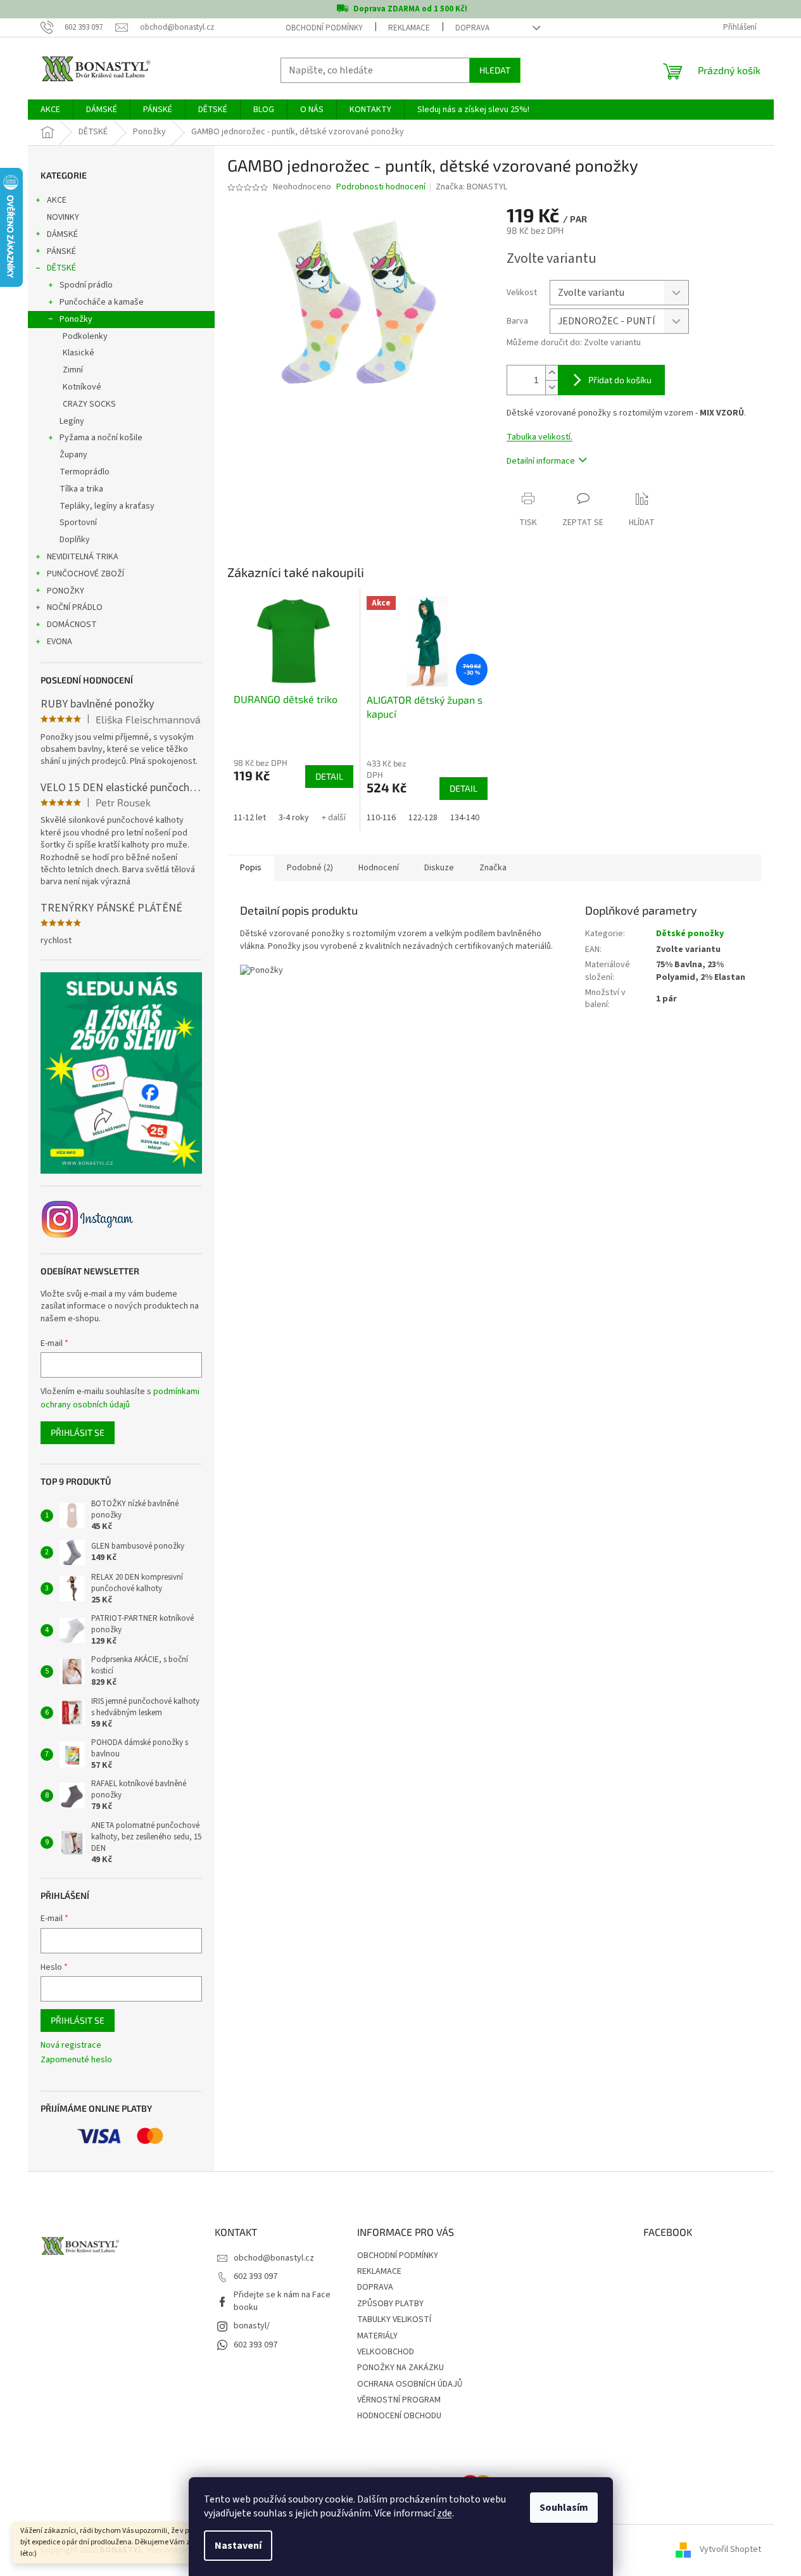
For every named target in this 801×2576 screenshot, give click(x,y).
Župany (73, 455)
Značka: (471, 187)
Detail (329, 776)
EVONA (60, 642)
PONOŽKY (66, 591)
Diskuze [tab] (439, 868)
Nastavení (238, 2546)
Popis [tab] (251, 868)
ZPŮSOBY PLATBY (390, 2304)
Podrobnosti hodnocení (381, 187)
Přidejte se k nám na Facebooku (282, 2301)
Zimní (73, 370)
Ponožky (76, 319)
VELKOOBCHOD (386, 2352)
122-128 (423, 818)
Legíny (72, 421)
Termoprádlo (85, 472)
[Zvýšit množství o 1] (552, 373)
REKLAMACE (409, 28)
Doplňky (75, 540)
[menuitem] (50, 110)
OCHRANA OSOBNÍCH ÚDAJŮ (410, 2384)
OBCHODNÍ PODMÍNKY (324, 28)
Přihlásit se (78, 1432)
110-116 (381, 818)
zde (445, 2513)
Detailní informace (541, 461)
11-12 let (250, 818)
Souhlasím (564, 2508)
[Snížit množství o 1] (552, 387)
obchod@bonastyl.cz (274, 2258)
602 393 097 (255, 2276)
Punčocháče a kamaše (102, 302)
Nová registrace (71, 2046)
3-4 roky (294, 818)
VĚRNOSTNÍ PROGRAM (399, 2400)
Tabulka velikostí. (539, 437)
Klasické (79, 353)
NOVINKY (63, 217)
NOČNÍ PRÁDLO (75, 607)
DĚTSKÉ (61, 268)
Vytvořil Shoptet (730, 2550)
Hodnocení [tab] (379, 868)
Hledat (495, 70)
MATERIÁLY (377, 2336)
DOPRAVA (472, 28)
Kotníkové (82, 387)
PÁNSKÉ (61, 251)
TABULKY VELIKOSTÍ (394, 2319)
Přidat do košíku (620, 380)
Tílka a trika (81, 489)
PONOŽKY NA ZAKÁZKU (400, 2368)
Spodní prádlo (86, 285)
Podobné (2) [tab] (310, 868)
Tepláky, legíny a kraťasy (107, 506)
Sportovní (78, 523)
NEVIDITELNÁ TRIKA (83, 557)
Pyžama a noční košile (101, 438)
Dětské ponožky (690, 934)
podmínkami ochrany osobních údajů (120, 1398)
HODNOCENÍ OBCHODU (399, 2416)
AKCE (57, 200)
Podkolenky (85, 336)
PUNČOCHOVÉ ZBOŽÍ (85, 574)
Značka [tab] (493, 868)
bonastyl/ (252, 2326)
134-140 (465, 818)
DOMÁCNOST (72, 625)
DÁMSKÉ (62, 234)
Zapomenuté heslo (76, 2060)
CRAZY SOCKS (89, 404)
